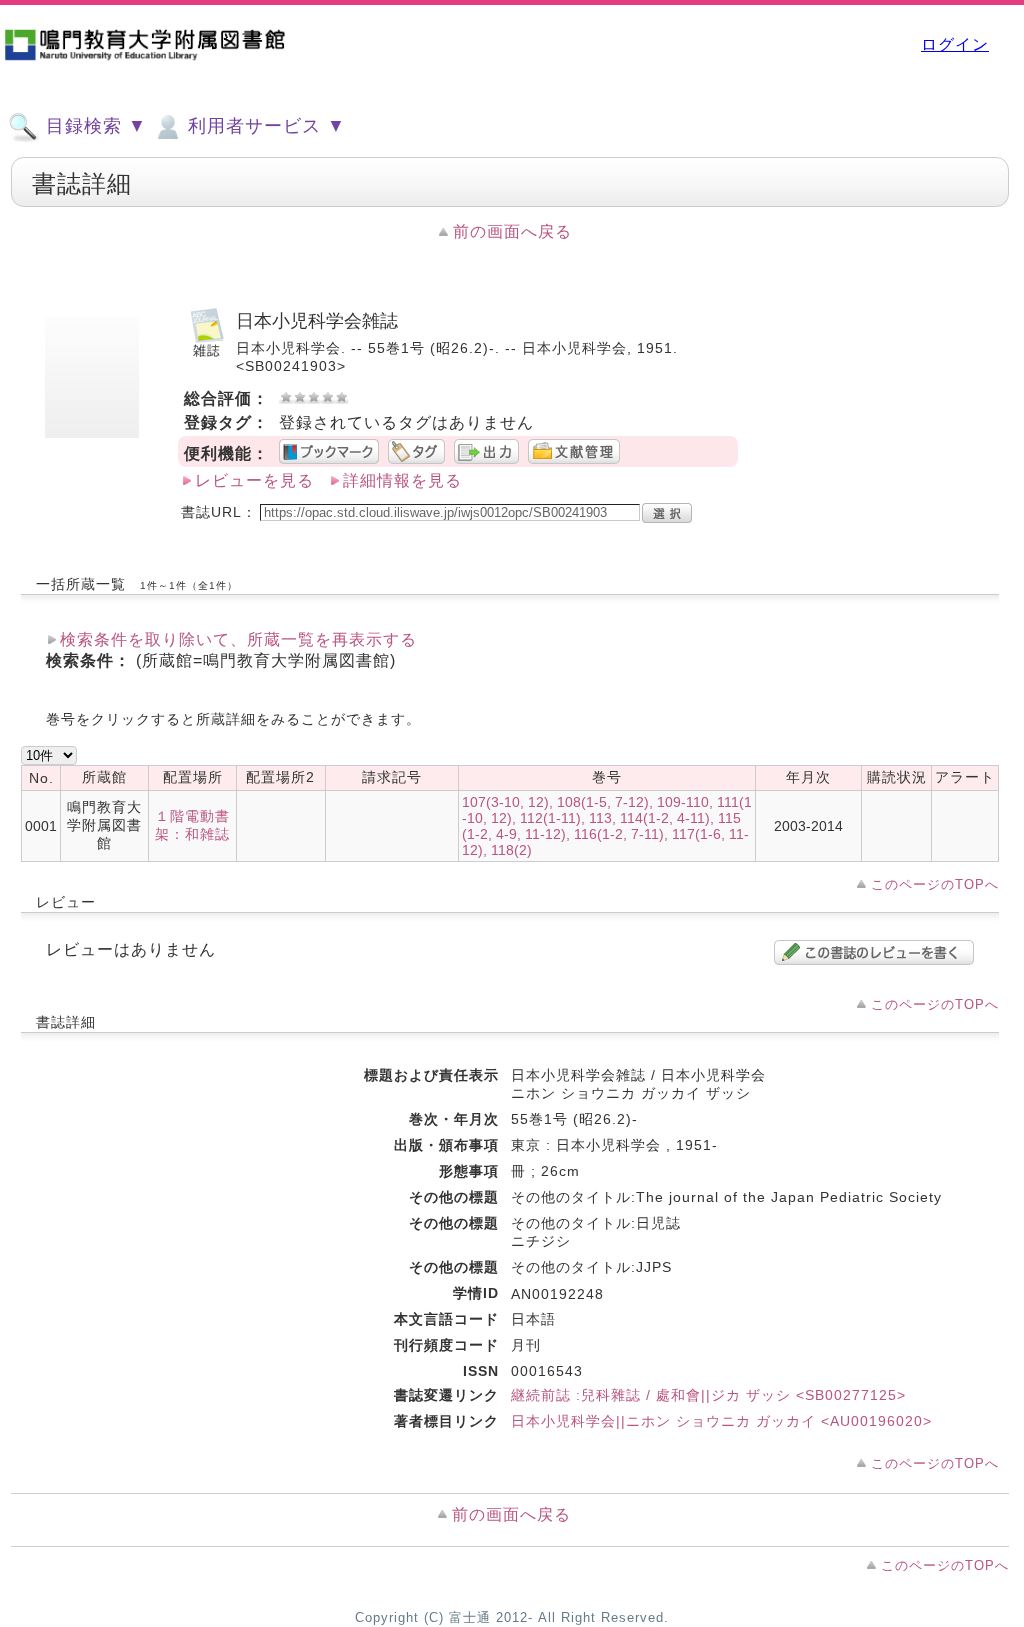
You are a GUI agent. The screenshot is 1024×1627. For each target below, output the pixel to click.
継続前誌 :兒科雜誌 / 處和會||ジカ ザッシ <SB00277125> (708, 1395)
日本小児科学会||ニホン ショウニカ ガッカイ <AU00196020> (721, 1421)
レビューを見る (254, 480)
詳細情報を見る (402, 480)
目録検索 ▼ (93, 126)
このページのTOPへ (935, 884)
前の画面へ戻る (512, 231)
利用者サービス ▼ (264, 126)
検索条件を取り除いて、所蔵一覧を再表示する (238, 639)
